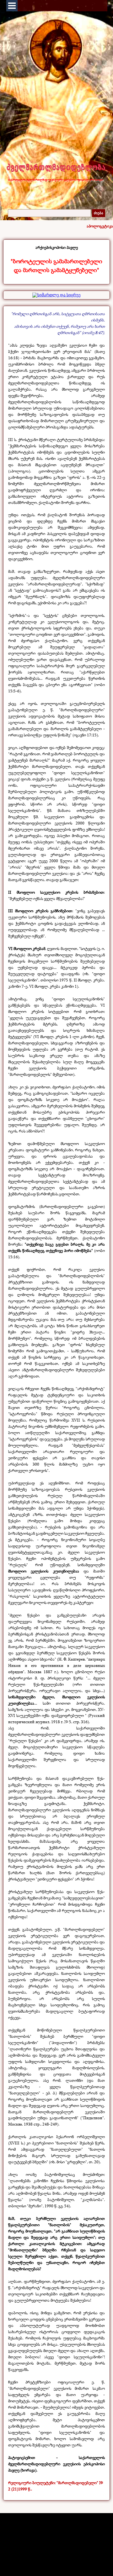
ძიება (99, 213)
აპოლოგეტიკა (100, 226)
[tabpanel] (56, 260)
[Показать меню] (12, 6)
